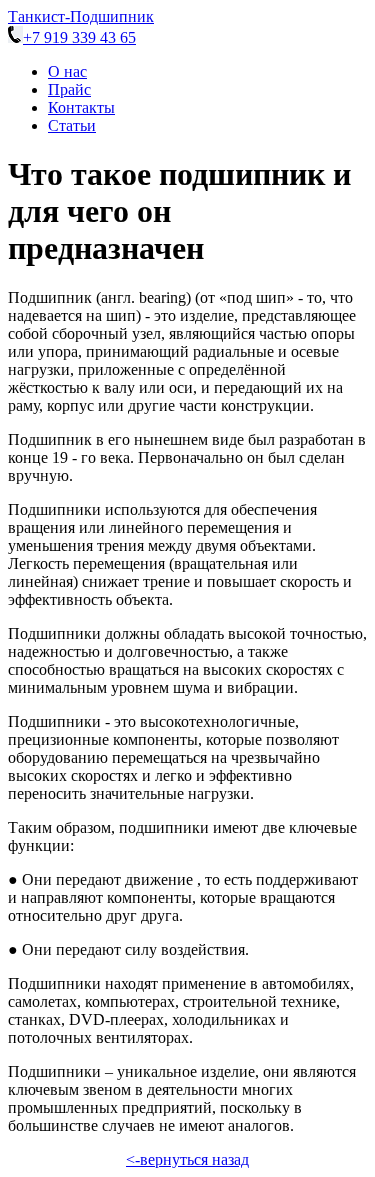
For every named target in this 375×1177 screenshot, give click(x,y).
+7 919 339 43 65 (79, 37)
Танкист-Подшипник (81, 16)
